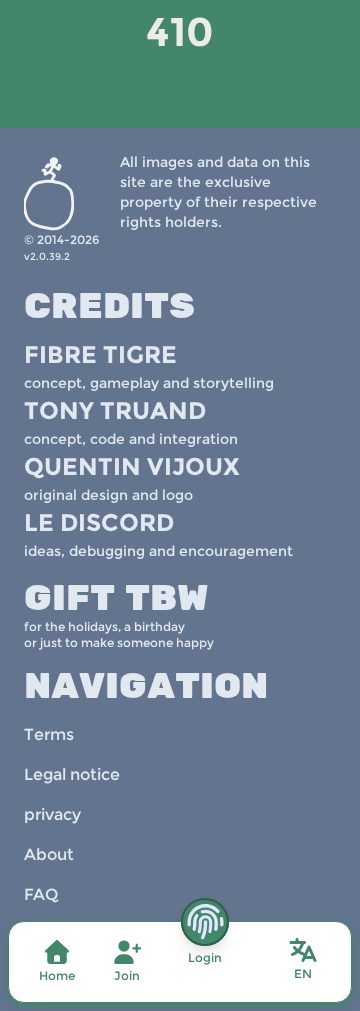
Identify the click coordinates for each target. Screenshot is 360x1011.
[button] (303, 960)
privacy (52, 814)
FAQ (41, 894)
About (49, 854)
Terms (49, 734)
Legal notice (72, 774)
